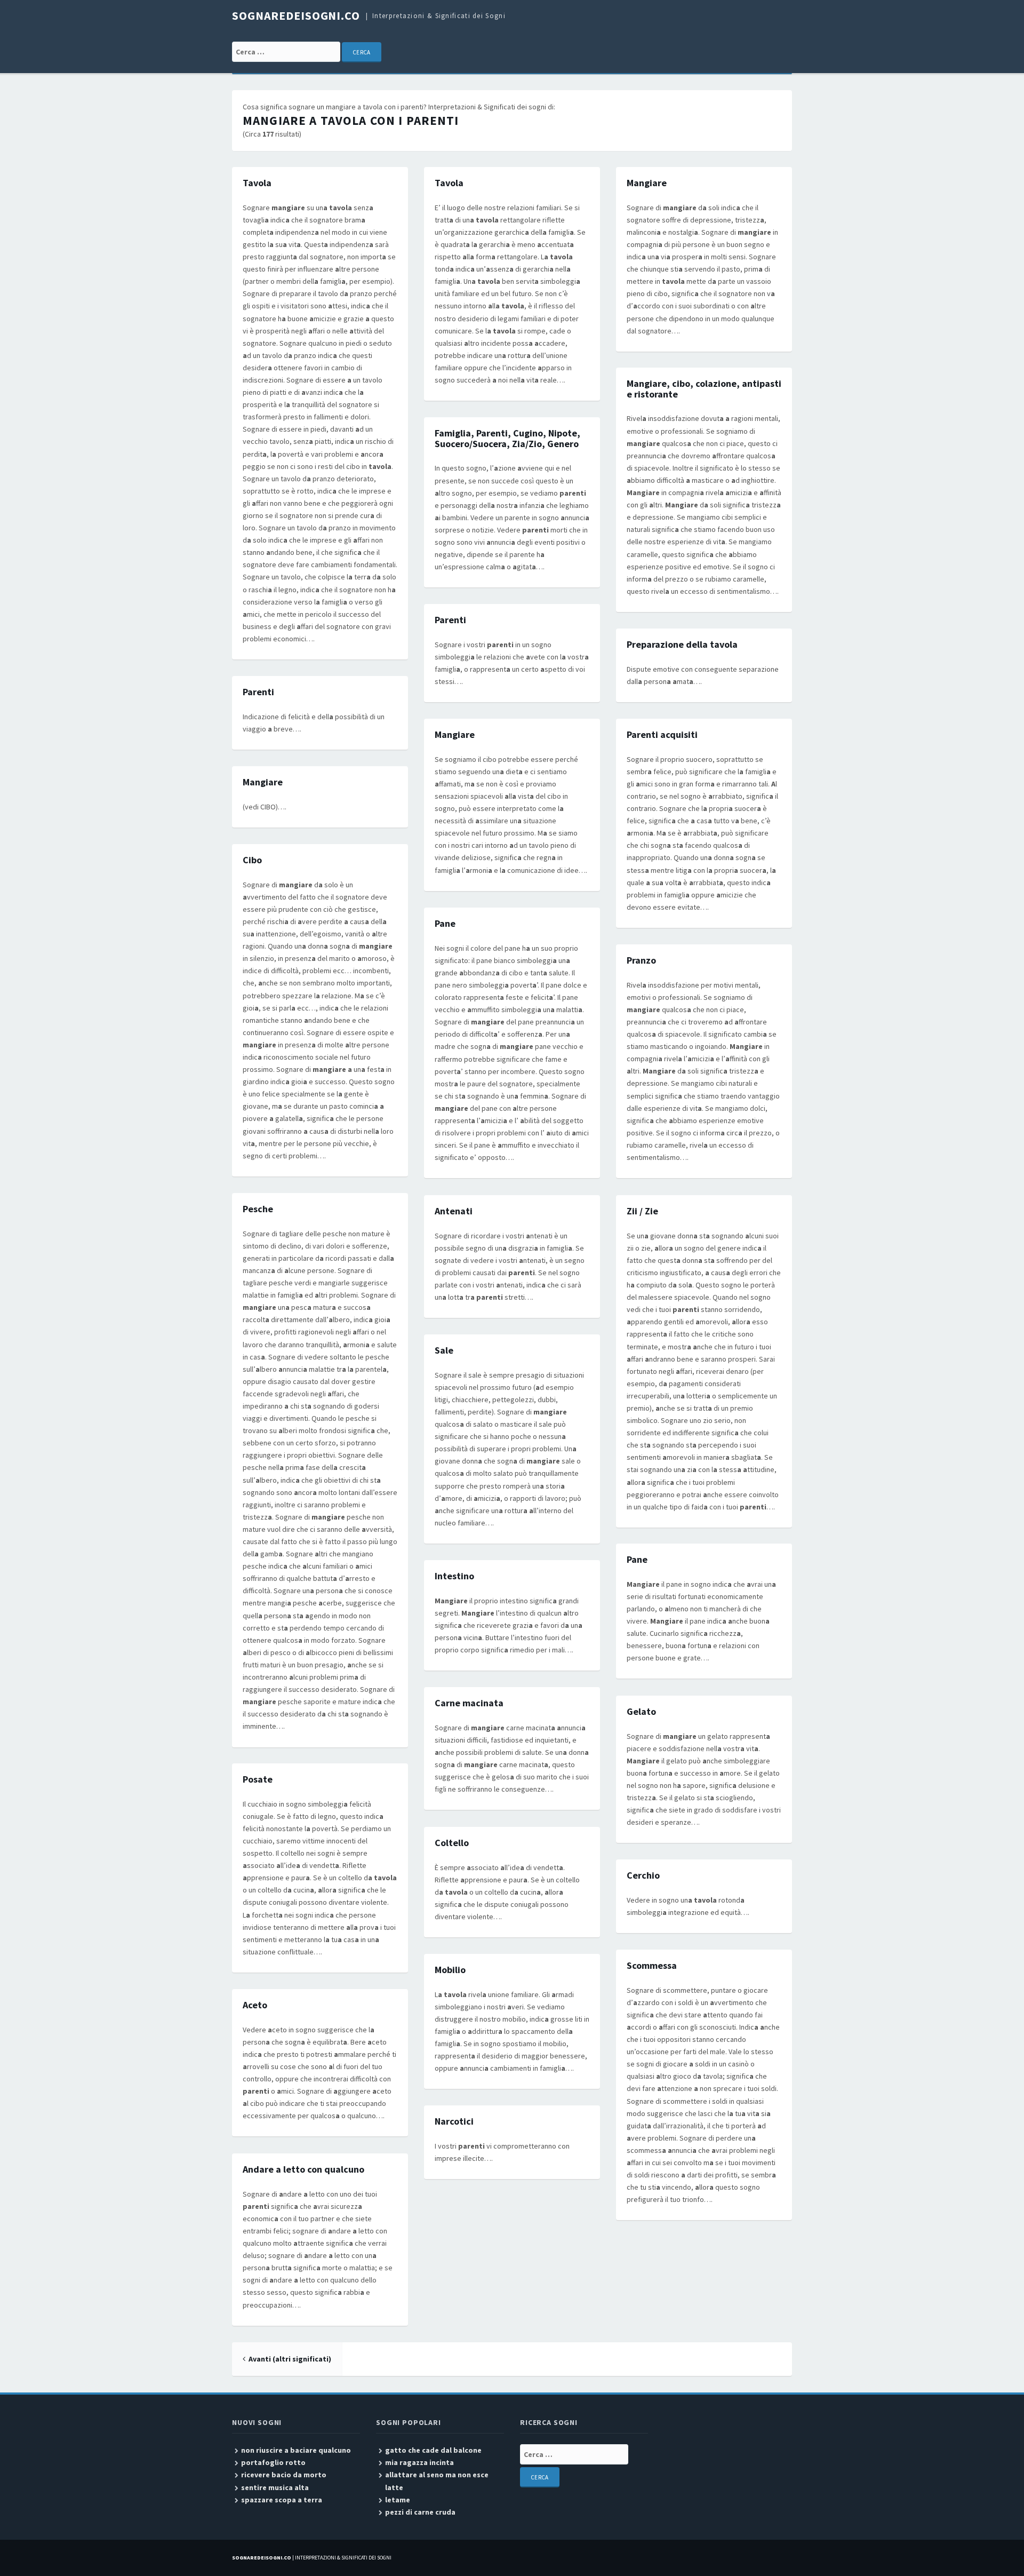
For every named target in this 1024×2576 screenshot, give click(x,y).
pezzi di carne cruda (420, 2512)
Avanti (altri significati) (290, 2359)
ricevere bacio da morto (284, 2475)
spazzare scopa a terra (282, 2500)
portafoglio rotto (273, 2462)
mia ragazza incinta (419, 2462)
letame (398, 2500)
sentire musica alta (275, 2487)
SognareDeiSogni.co (296, 15)
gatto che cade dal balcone (433, 2450)
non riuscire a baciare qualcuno (296, 2450)
